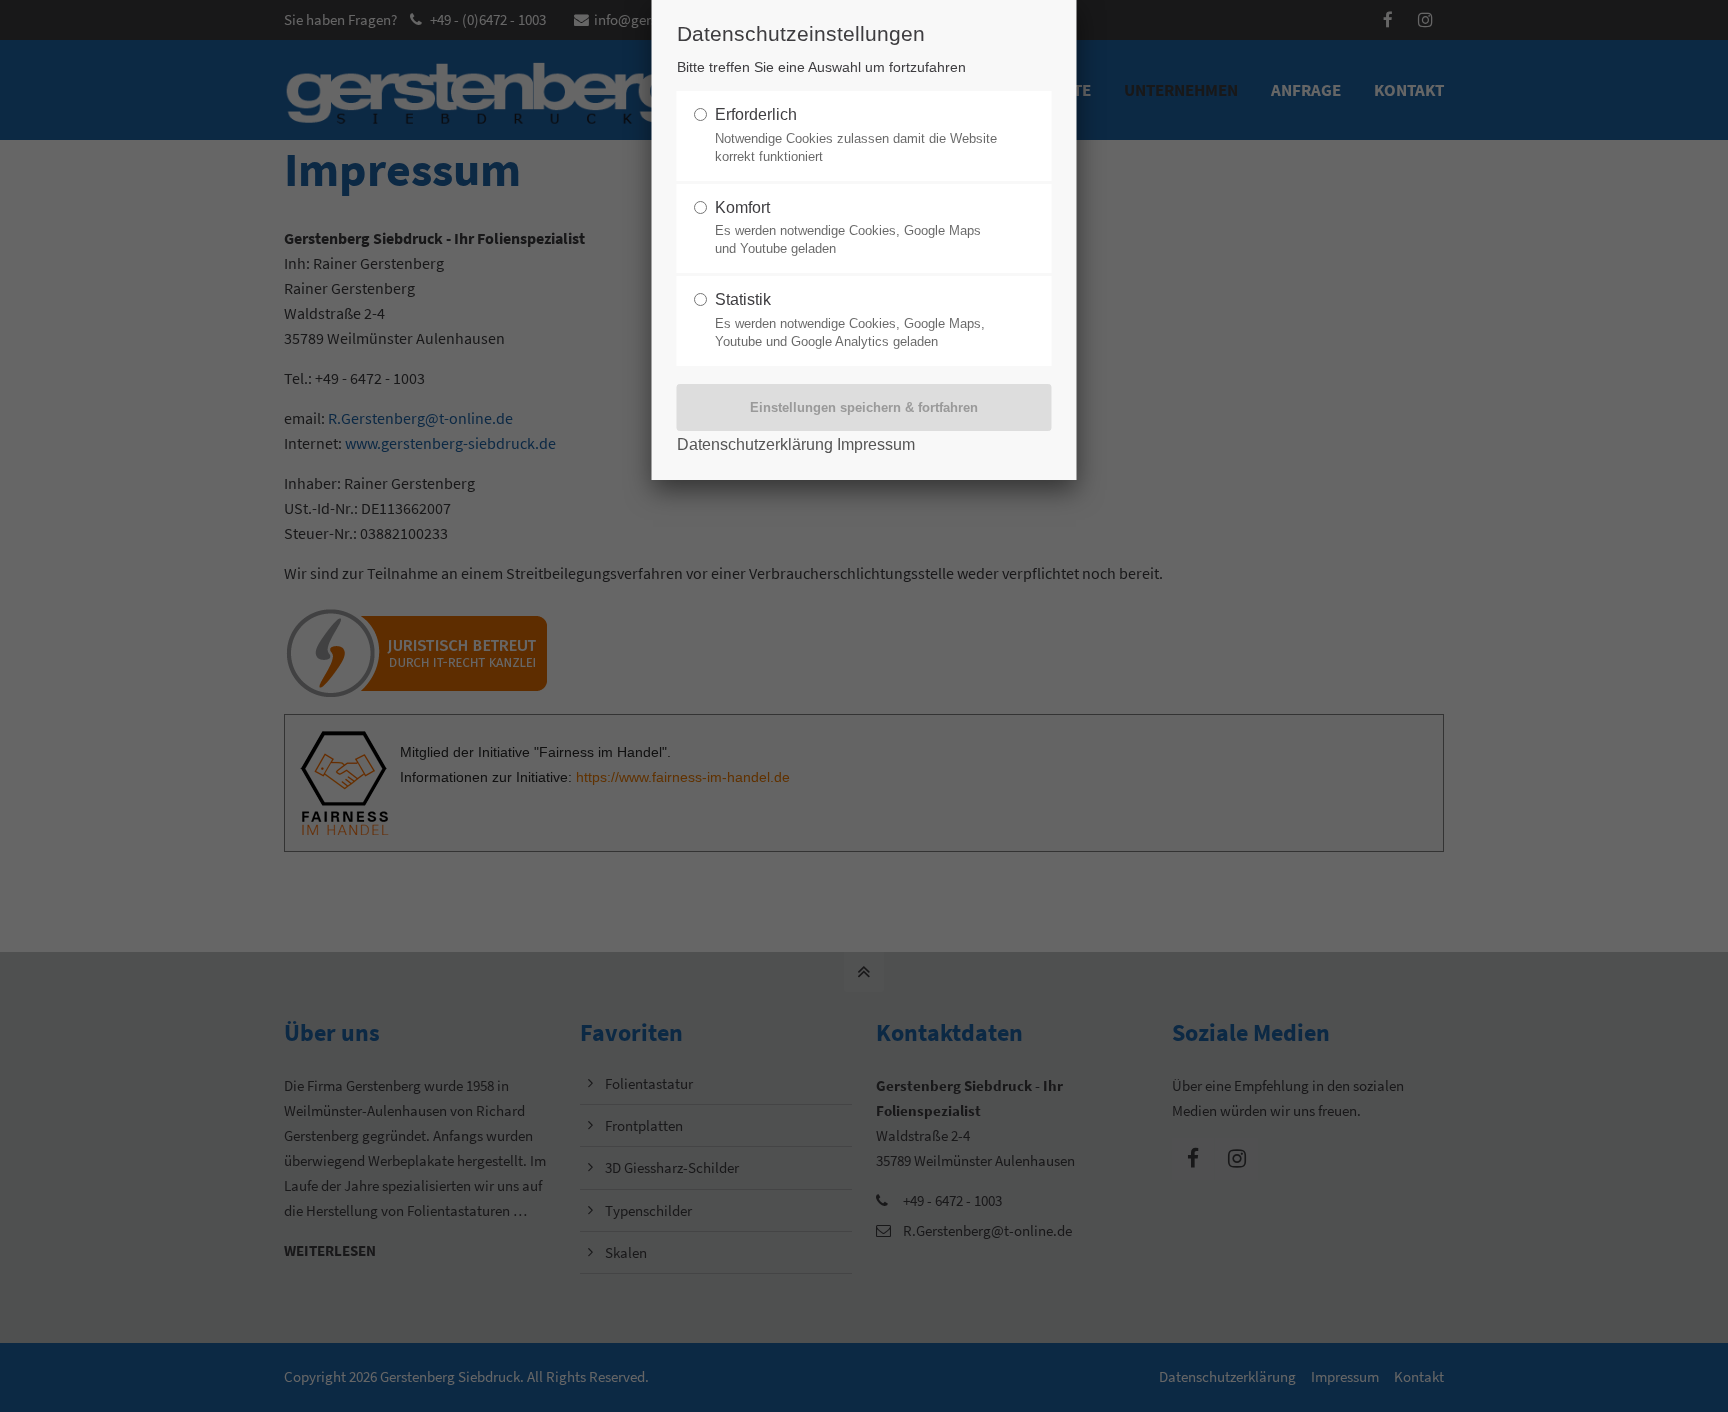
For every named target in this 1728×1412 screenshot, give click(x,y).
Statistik (850, 320)
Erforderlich (856, 135)
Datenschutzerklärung (755, 444)
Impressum (876, 444)
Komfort (848, 228)
